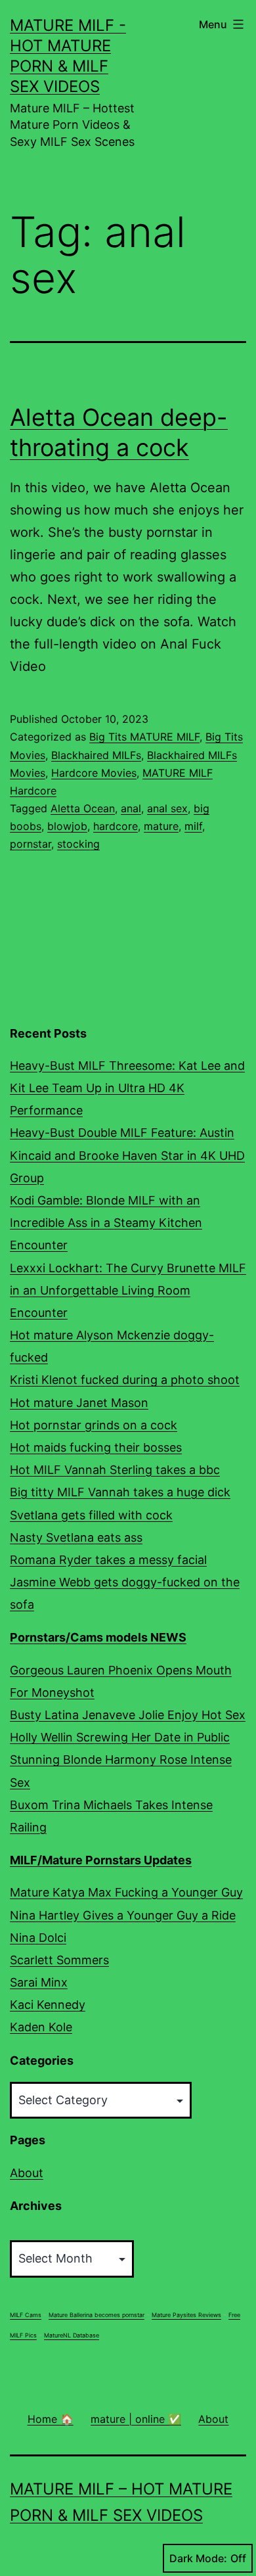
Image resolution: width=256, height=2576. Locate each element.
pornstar (31, 844)
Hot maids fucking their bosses (96, 1447)
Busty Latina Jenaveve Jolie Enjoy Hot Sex (128, 1715)
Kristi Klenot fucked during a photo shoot (125, 1380)
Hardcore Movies (94, 773)
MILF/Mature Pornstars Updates (101, 1860)
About (27, 2173)
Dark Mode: (198, 2558)
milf (193, 826)
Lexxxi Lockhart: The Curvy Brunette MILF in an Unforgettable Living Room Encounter (128, 1290)
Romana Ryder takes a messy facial (108, 1560)
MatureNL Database (72, 2335)
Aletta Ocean (83, 808)
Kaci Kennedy (48, 2005)
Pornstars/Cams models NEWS (98, 1637)
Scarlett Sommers (59, 1960)
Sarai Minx (39, 1982)
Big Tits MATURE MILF (144, 737)
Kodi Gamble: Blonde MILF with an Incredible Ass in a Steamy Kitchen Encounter (106, 1223)
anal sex (167, 808)
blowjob (67, 826)
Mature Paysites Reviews (186, 2315)
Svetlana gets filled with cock (91, 1515)
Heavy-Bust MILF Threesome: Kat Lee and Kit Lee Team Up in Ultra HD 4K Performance (127, 1088)
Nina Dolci (38, 1938)
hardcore (116, 826)
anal (131, 808)
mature (161, 826)
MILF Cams (26, 2315)
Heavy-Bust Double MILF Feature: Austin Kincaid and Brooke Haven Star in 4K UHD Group (127, 1155)
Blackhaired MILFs (96, 755)
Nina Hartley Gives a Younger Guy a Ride (123, 1915)
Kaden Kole (41, 2027)
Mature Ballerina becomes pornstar (96, 2315)
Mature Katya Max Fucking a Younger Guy (126, 1892)
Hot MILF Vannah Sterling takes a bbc (115, 1470)
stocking (78, 844)
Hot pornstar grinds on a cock (94, 1425)
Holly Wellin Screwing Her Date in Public (120, 1737)
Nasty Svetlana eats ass (76, 1537)
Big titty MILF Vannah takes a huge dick (120, 1492)
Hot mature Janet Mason (79, 1403)
